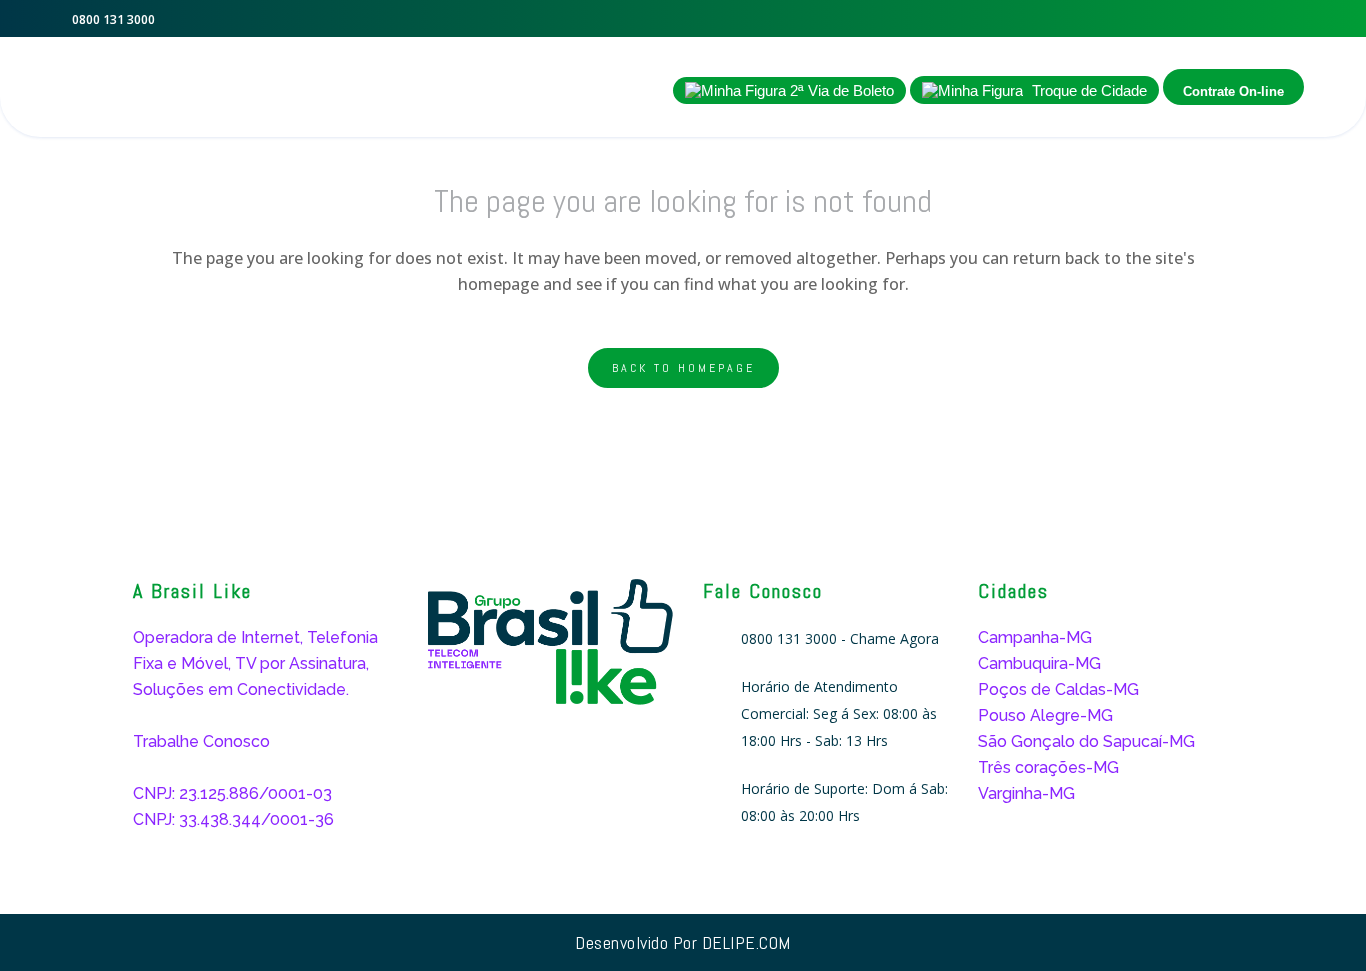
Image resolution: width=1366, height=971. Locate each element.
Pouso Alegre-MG (1045, 715)
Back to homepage (683, 368)
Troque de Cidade (1087, 90)
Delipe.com (746, 942)
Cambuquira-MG (1039, 663)
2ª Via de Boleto (840, 90)
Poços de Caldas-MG (1058, 689)
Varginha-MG (1026, 793)
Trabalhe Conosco (201, 741)
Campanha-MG (1035, 637)
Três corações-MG (1048, 767)
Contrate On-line (1233, 91)
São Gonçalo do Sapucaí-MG (1086, 741)
